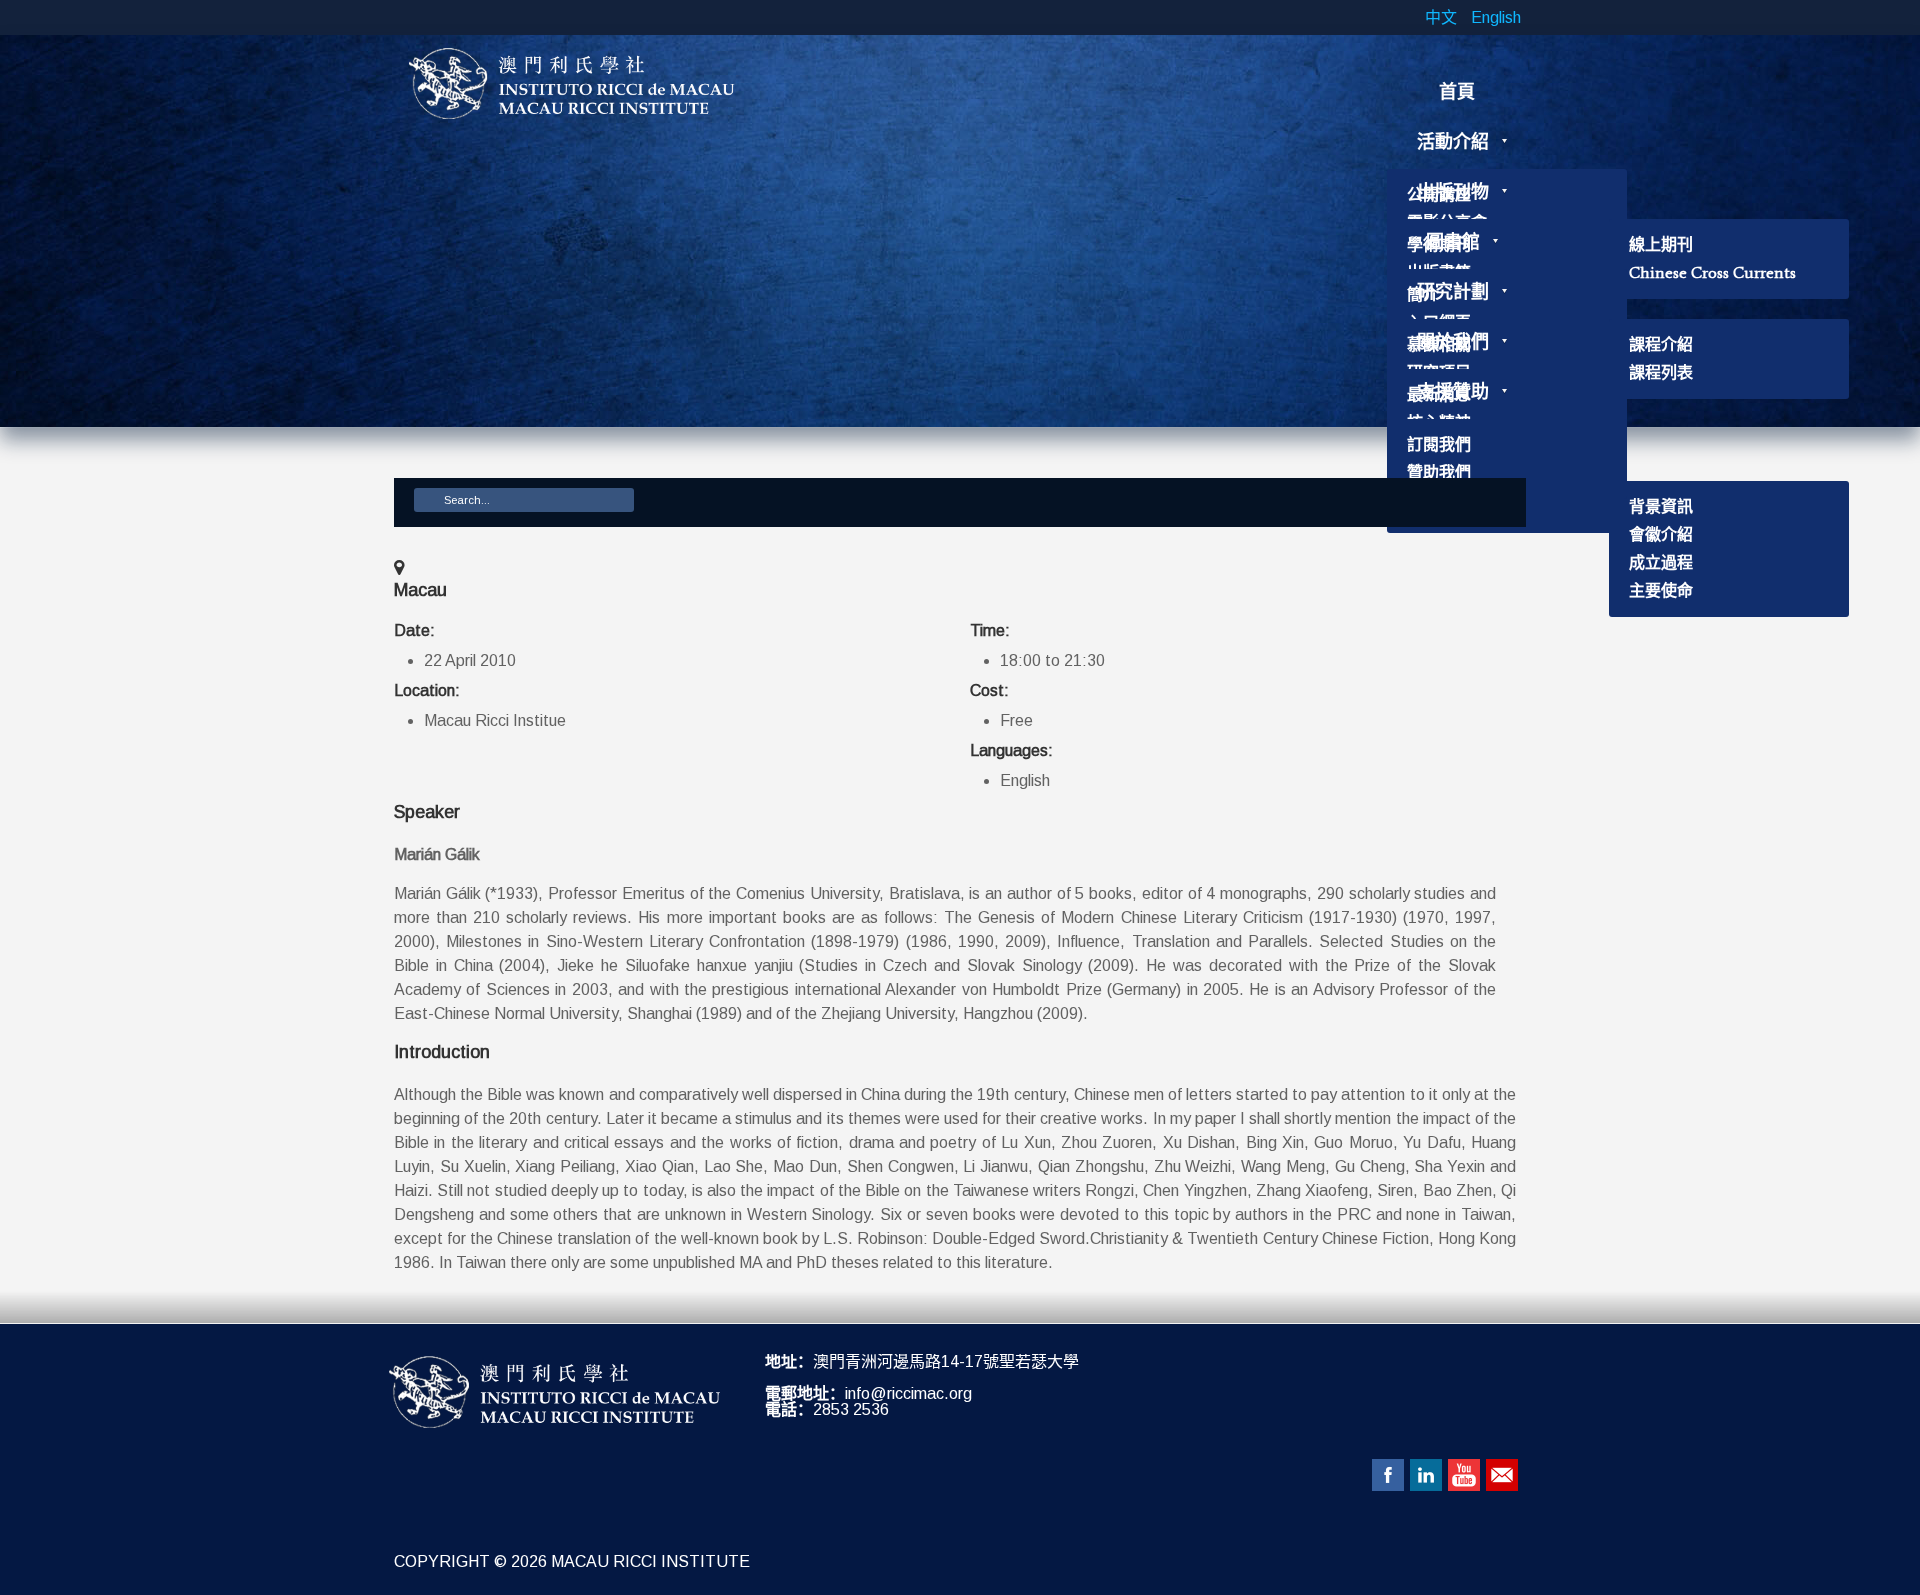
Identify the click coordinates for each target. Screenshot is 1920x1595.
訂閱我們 (1439, 444)
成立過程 (1661, 562)
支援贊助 (1453, 392)
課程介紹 (1661, 344)
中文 (1443, 17)
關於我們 (1453, 342)
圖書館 (1453, 242)
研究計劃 (1453, 292)
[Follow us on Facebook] (1388, 1475)
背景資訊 (1661, 506)
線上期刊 (1661, 244)
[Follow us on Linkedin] (1426, 1475)
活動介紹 (1453, 142)
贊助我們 (1439, 472)
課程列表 (1661, 372)
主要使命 (1661, 590)
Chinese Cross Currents (1712, 272)
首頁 (1457, 92)
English (1496, 17)
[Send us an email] (1502, 1475)
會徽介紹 (1661, 534)
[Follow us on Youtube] (1464, 1475)
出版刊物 (1453, 192)
